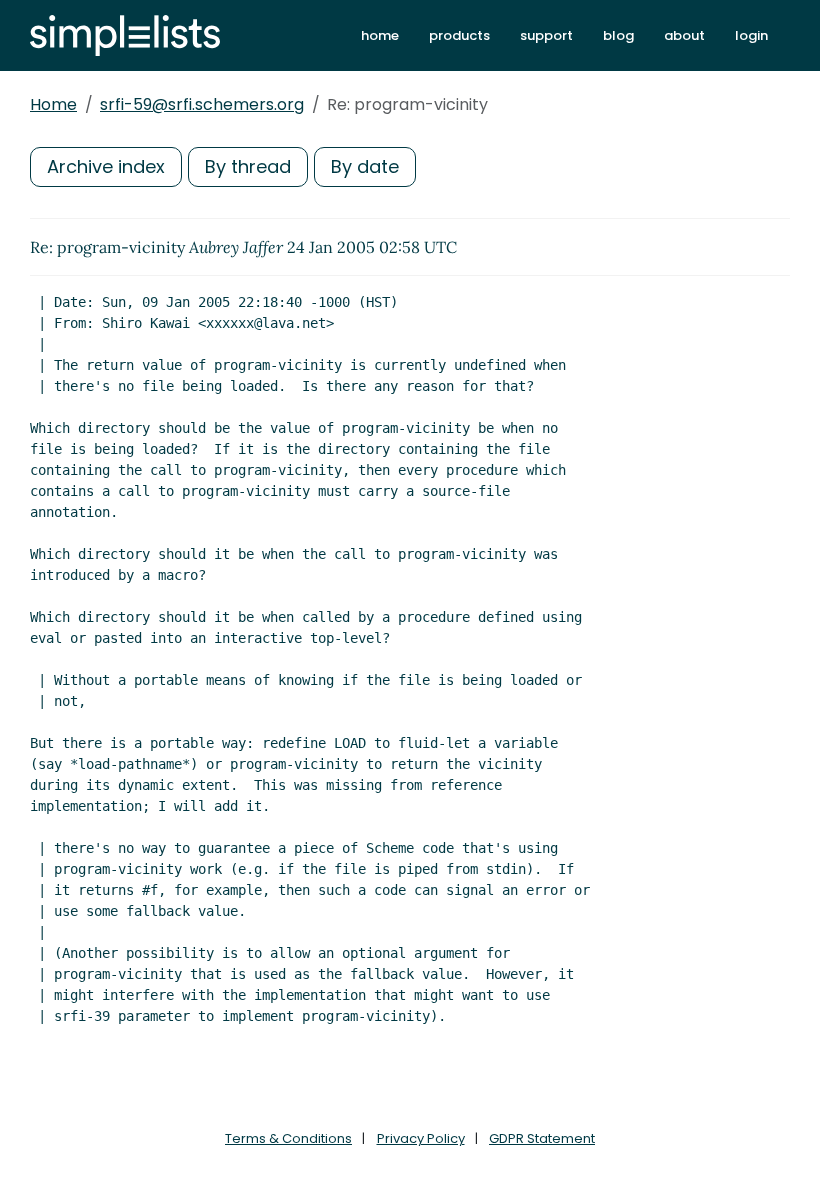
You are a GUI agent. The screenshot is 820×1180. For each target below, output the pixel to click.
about (684, 35)
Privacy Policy (421, 1138)
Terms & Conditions (288, 1138)
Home (53, 104)
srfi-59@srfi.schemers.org (202, 104)
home (380, 35)
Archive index (106, 166)
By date (365, 166)
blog (618, 35)
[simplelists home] (125, 35)
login (751, 35)
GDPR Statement (542, 1138)
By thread (248, 166)
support (546, 35)
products (459, 35)
